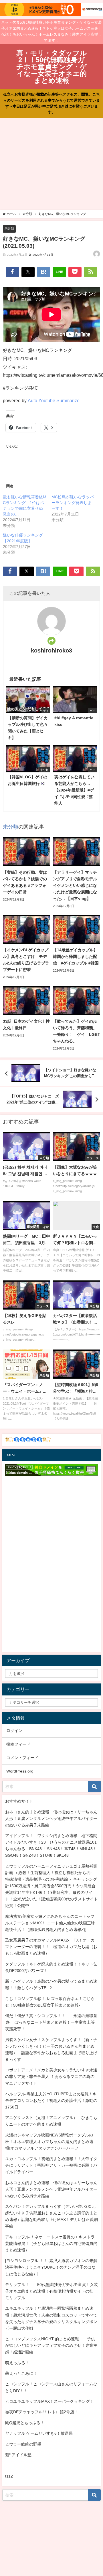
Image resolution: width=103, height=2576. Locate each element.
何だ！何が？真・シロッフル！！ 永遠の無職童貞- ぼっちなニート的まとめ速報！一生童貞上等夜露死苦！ (51, 2022)
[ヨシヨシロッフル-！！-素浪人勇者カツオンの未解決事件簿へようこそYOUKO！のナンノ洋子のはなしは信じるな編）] (51, 2267)
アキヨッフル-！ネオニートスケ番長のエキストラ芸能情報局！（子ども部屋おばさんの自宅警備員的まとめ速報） (51, 2243)
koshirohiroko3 (51, 650)
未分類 (9, 228)
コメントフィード (22, 1758)
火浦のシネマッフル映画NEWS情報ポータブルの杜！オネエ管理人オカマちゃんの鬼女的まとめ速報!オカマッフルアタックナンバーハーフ (49, 2142)
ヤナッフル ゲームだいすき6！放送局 (39, 2433)
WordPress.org (20, 1771)
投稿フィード (18, 1744)
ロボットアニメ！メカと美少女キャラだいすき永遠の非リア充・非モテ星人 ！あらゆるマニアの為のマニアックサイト (51, 2076)
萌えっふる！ (17, 2363)
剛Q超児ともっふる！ (25, 2423)
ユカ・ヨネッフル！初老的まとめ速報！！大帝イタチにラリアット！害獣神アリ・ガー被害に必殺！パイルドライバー (51, 2165)
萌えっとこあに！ (21, 2373)
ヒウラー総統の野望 (23, 2444)
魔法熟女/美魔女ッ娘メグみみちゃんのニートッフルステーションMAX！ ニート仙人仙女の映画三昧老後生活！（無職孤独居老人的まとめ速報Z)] (50, 1923)
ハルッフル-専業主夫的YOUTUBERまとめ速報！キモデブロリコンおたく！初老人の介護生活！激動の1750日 (51, 2100)
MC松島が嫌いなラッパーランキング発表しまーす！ (73, 503)
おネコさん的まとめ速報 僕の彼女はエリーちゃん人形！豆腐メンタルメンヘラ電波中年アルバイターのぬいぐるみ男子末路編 (51, 1818)
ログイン (14, 1731)
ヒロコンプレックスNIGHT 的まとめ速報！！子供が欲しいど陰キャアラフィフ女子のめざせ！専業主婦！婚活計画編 (51, 2345)
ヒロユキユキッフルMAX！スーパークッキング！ (49, 2401)
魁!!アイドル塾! (19, 2455)
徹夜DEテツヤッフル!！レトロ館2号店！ (42, 2412)
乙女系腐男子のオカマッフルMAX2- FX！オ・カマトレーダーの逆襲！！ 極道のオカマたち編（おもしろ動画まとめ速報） (51, 1947)
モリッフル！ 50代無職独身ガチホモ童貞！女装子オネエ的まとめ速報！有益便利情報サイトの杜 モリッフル (51, 2291)
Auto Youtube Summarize (54, 400)
